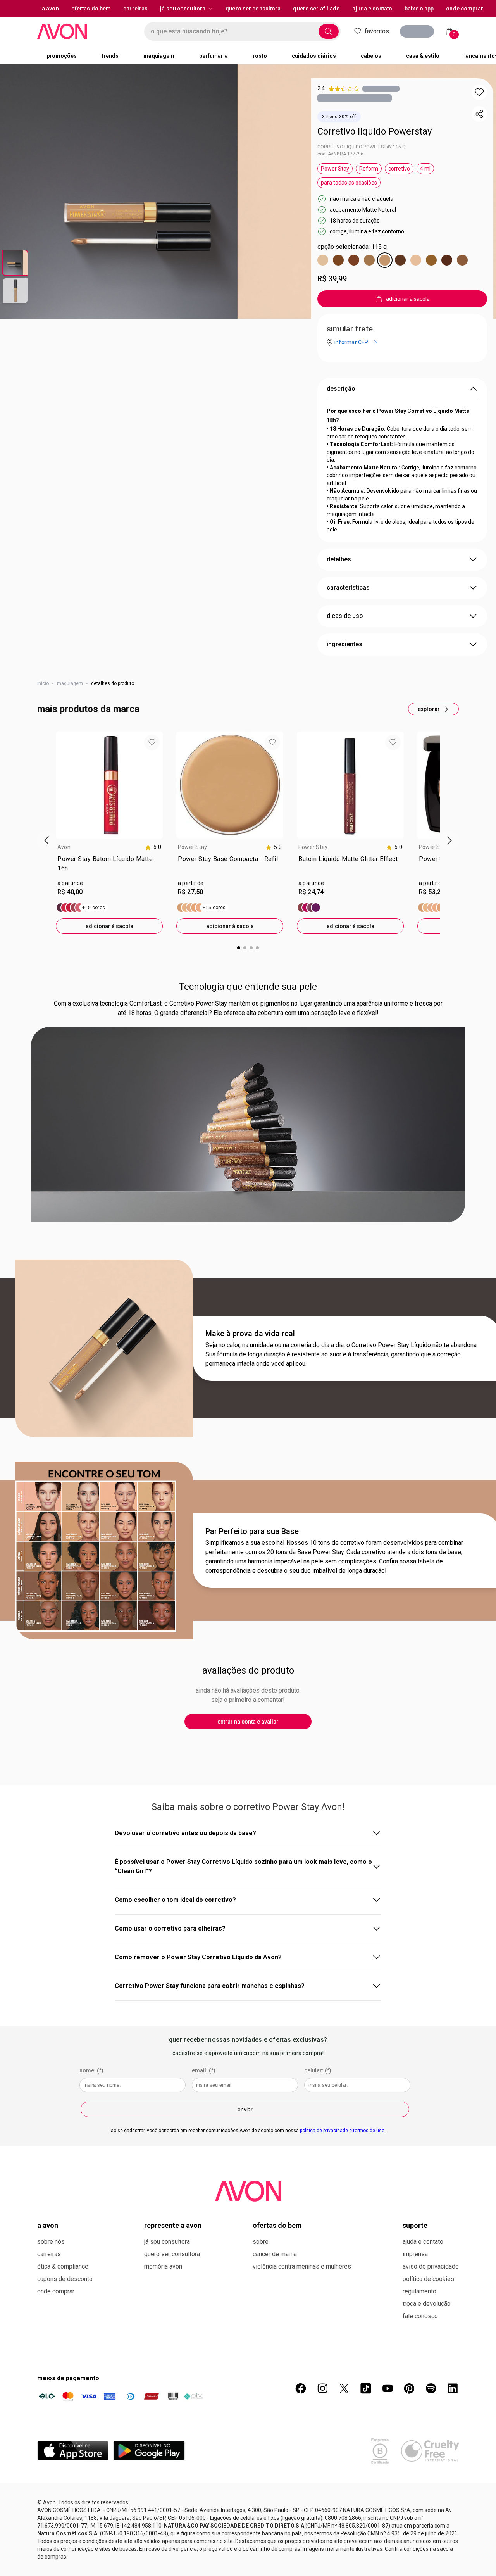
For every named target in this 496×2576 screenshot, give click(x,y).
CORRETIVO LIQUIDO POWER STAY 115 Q (362, 147)
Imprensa (415, 2254)
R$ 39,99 (332, 279)
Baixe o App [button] (419, 9)
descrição (341, 389)
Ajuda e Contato (423, 2242)
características (348, 587)
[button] (479, 92)
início (43, 683)
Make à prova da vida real (250, 1334)
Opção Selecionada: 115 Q (352, 247)
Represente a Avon (173, 2225)
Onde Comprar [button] (465, 9)
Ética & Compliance (63, 2266)
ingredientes (344, 644)
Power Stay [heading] (192, 847)
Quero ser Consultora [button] (253, 9)
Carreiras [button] (135, 9)
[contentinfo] (153, 847)
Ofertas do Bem (277, 2225)
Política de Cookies (428, 2279)
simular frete (350, 329)
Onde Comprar (56, 2291)
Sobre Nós (51, 2242)
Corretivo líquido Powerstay (375, 131)
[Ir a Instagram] (322, 2388)
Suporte (415, 2225)
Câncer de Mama (275, 2254)
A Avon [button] (50, 9)
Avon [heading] (64, 847)
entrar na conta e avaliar (248, 1722)
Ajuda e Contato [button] (372, 9)
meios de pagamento (68, 2378)
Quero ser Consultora (172, 2254)
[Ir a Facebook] (301, 2388)
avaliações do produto (248, 1670)
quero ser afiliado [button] (316, 9)
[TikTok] (366, 2388)
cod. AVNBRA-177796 (340, 154)
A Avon (48, 2225)
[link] (109, 865)
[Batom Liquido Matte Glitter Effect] (309, 908)
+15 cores (94, 908)
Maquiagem (70, 683)
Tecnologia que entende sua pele (248, 987)
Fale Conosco (420, 2316)
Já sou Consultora (183, 9)
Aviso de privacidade (431, 2266)
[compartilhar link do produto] (479, 114)
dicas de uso (345, 616)
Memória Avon (163, 2266)
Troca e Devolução (427, 2304)
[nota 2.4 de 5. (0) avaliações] (381, 89)
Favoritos (377, 31)
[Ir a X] (344, 2388)
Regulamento (419, 2291)
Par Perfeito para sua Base (252, 1531)
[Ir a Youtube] (387, 2388)
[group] (109, 833)
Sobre (261, 2242)
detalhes (339, 559)
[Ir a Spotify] (431, 2388)
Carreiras (49, 2254)
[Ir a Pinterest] (409, 2388)
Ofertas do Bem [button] (91, 9)
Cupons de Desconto (65, 2279)
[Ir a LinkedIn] (453, 2388)
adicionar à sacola (109, 926)
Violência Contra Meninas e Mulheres (302, 2266)
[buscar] (329, 31)
